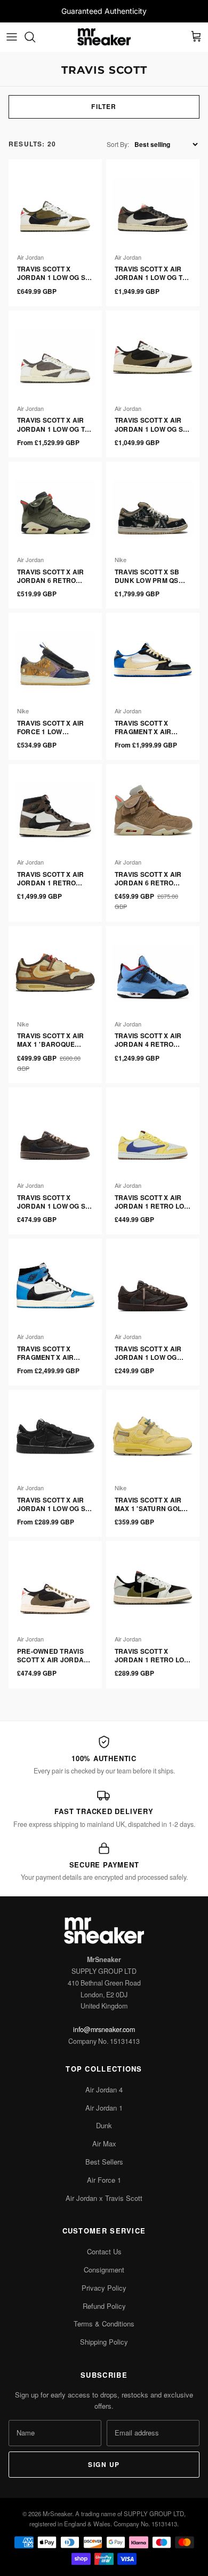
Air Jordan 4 (104, 2089)
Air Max (104, 2143)
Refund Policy (104, 2306)
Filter (104, 106)
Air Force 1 (104, 2180)
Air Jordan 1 (104, 2108)
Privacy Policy (104, 2288)
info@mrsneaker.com (104, 2029)
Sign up (104, 2464)
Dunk (104, 2125)
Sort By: (118, 144)
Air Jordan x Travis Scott (104, 2198)
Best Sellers (104, 2162)
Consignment (104, 2270)
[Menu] (12, 37)
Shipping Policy (104, 2342)
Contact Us (104, 2251)
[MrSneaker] (104, 37)
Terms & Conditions (104, 2324)
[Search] (35, 37)
